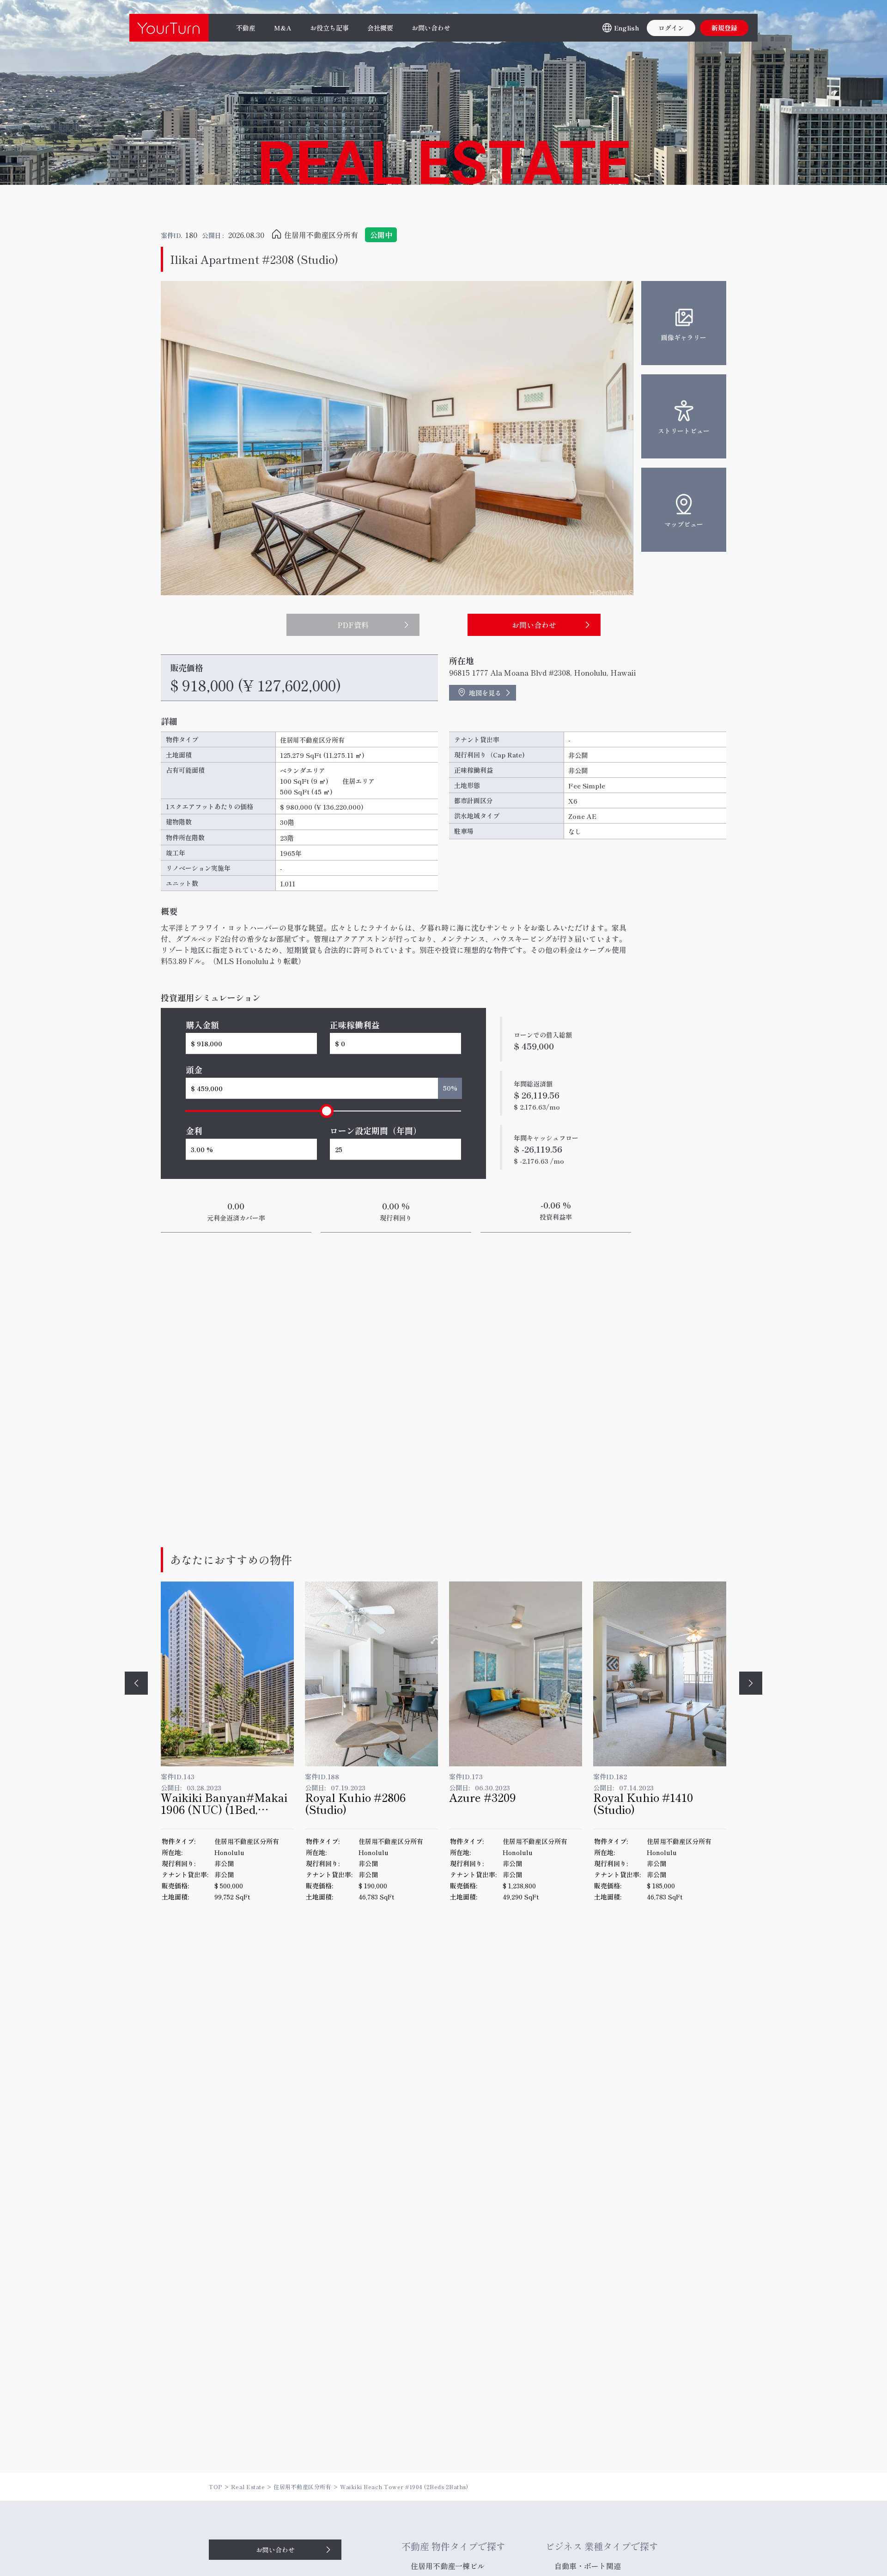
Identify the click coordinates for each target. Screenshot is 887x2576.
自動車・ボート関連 (588, 2566)
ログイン (671, 28)
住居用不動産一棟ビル (448, 2566)
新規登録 (724, 28)
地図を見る (485, 693)
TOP (216, 2487)
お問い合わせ (275, 2550)
